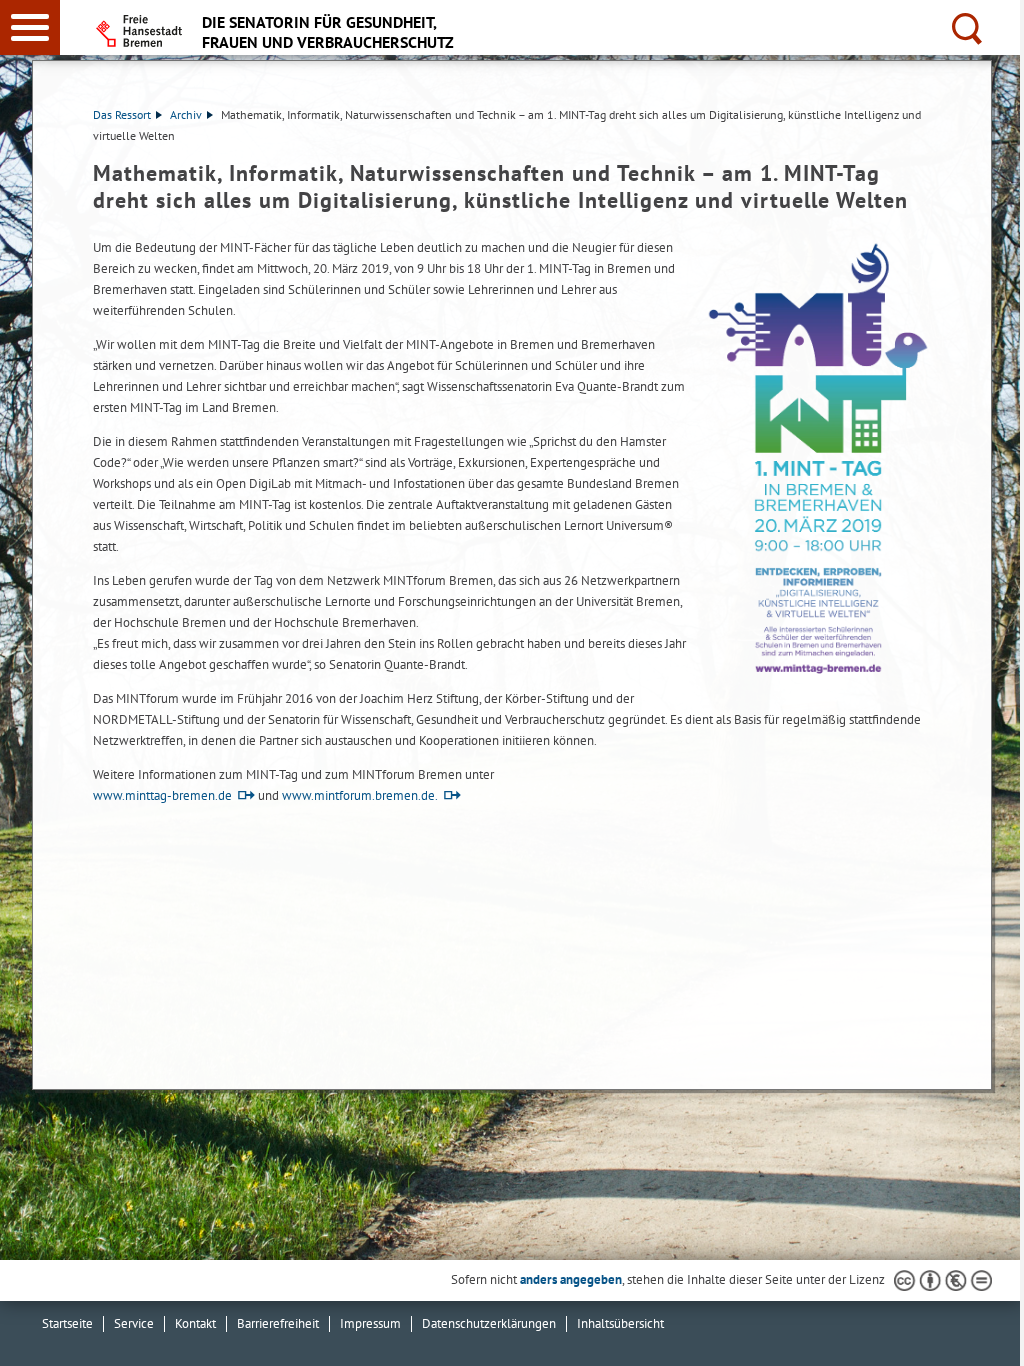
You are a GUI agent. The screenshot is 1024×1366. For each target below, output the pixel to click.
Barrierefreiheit (278, 1323)
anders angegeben (571, 1279)
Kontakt (195, 1323)
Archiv (186, 114)
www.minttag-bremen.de (162, 795)
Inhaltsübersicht (620, 1323)
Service (134, 1323)
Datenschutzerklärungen (489, 1323)
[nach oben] (993, 1335)
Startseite (67, 1323)
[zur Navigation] (30, 27)
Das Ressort (122, 114)
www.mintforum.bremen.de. (360, 795)
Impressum (370, 1323)
